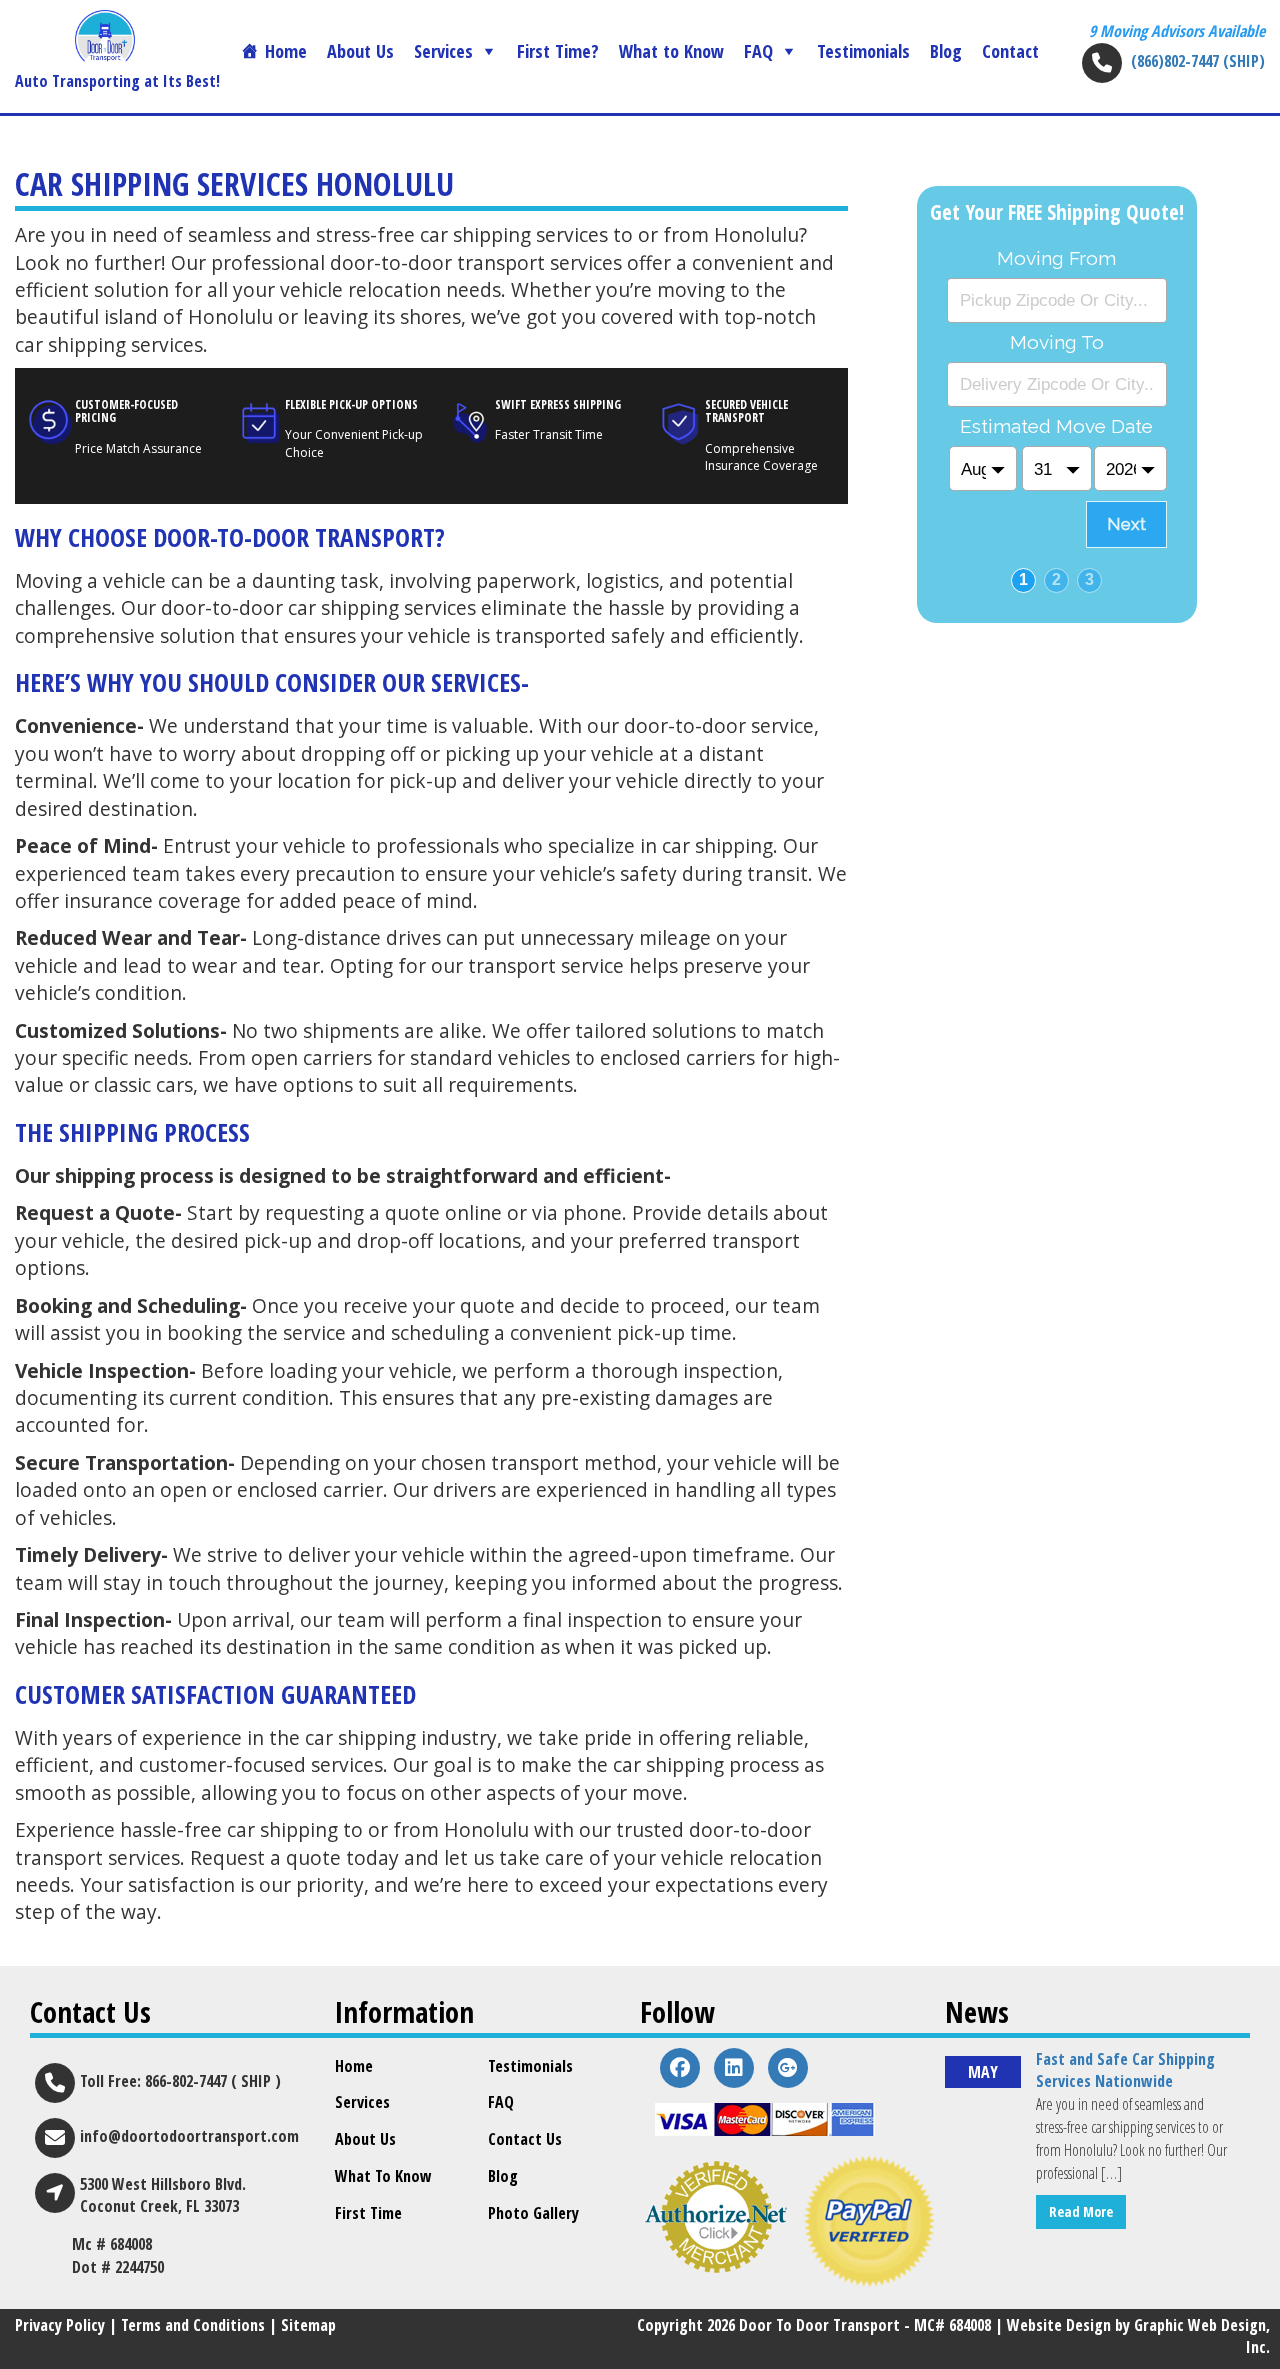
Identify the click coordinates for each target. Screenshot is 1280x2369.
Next (1126, 524)
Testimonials (863, 51)
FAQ (758, 51)
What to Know (671, 51)
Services (443, 51)
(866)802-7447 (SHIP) (1198, 61)
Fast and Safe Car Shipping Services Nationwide (1125, 2070)
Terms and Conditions (193, 2325)
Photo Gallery (533, 2213)
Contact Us (525, 2139)
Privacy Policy (60, 2325)
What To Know (383, 2176)
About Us (360, 51)
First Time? (558, 51)
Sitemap (308, 2325)
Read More (1081, 2211)
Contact (1010, 51)
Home (286, 51)
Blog (946, 51)
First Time (368, 2213)
